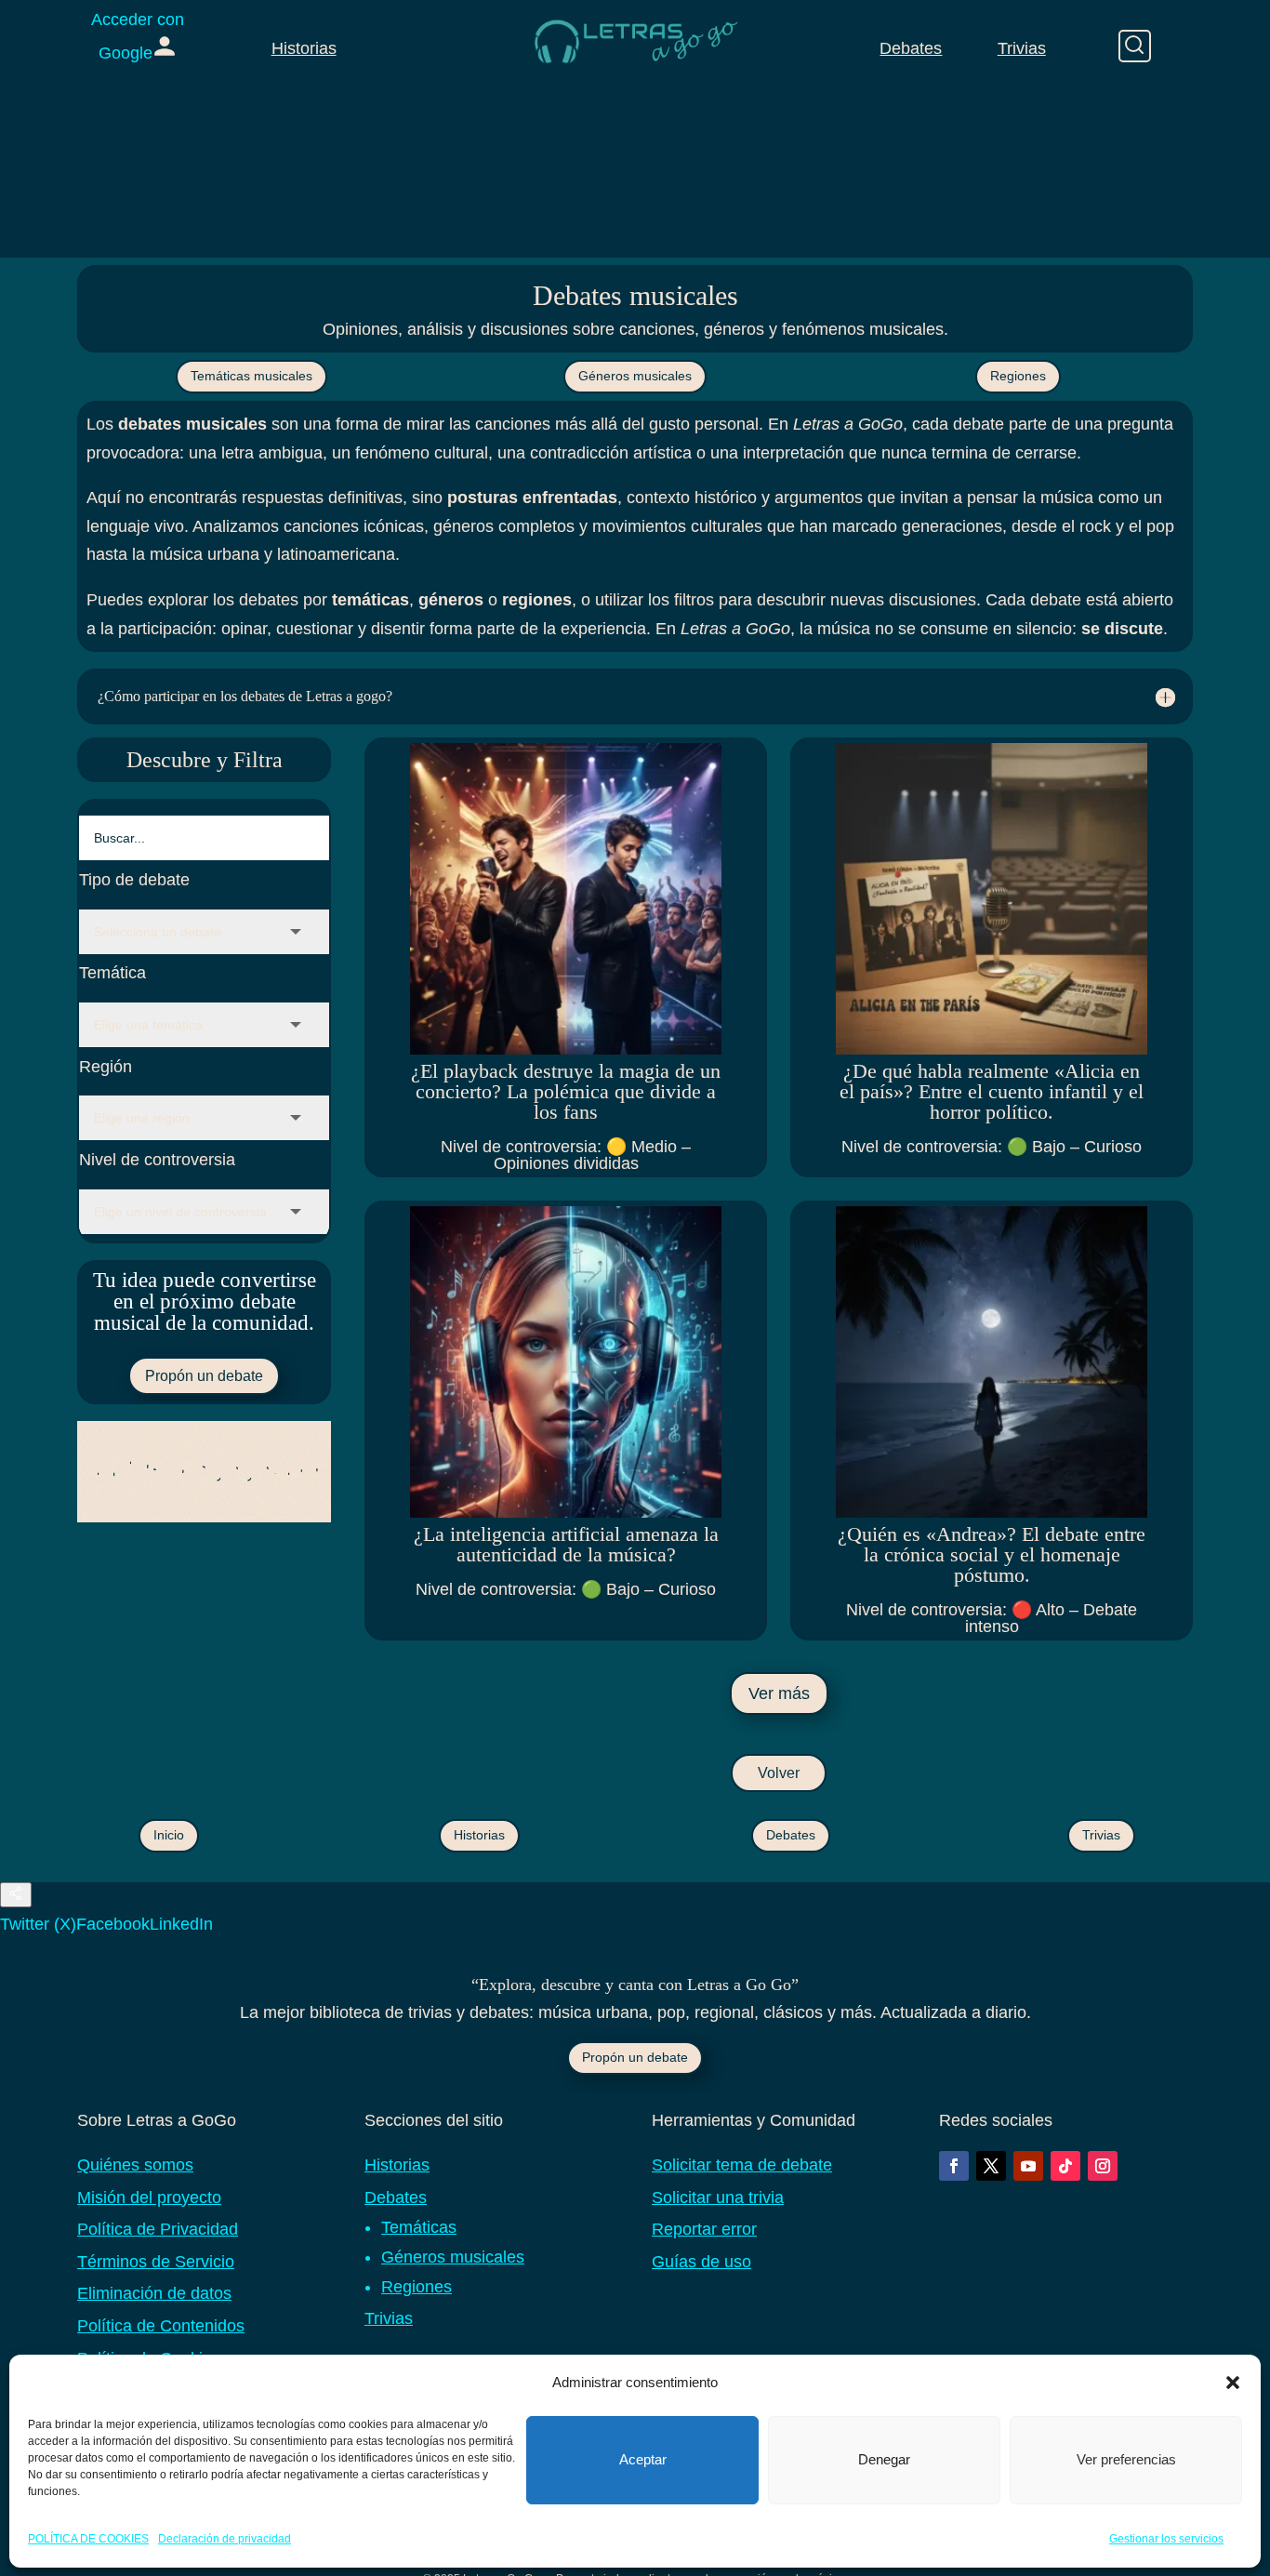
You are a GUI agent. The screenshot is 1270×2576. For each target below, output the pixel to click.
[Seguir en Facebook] (954, 2166)
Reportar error (704, 2229)
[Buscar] (1135, 46)
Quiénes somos (135, 2165)
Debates (911, 48)
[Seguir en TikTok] (1065, 2166)
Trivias (1022, 48)
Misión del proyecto (149, 2198)
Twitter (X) (38, 1924)
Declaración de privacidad (225, 2538)
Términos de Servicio (156, 2262)
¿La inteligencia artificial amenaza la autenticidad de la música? (566, 1544)
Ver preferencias (1126, 2459)
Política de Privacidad (158, 2229)
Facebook (113, 1924)
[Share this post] (16, 1895)
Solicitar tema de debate (742, 2165)
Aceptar (643, 2459)
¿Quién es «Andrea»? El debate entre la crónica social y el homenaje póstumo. (992, 1554)
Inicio (169, 1835)
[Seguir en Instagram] (1103, 2166)
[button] (1233, 2383)
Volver (779, 1773)
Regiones (1018, 376)
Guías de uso (701, 2262)
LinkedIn (181, 1924)
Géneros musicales (635, 376)
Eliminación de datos (154, 2293)
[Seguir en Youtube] (1028, 2166)
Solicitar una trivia (718, 2198)
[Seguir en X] (991, 2166)
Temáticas (419, 2227)
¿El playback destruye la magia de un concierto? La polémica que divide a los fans (566, 1091)
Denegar (884, 2459)
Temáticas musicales (251, 376)
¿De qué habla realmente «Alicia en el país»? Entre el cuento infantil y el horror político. (992, 1091)
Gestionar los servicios (1166, 2538)
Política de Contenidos (161, 2326)
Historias (304, 48)
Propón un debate (204, 1376)
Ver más (779, 1693)
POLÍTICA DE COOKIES (88, 2538)
